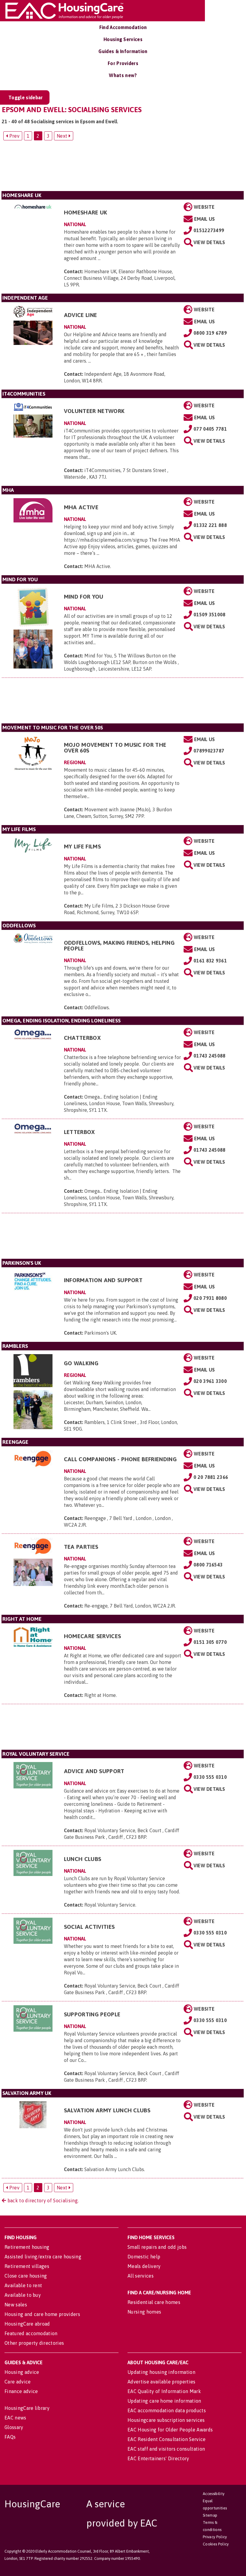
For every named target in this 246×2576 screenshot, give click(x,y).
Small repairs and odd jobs (157, 2247)
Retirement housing (27, 2247)
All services (141, 2276)
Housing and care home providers (42, 2314)
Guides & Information (123, 51)
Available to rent (23, 2285)
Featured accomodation (31, 2333)
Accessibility (214, 2494)
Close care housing (26, 2276)
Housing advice (22, 2372)
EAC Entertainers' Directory (158, 2458)
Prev (14, 136)
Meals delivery (144, 2266)
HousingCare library (27, 2408)
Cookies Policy (216, 2544)
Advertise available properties (162, 2382)
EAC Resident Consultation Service (167, 2439)
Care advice (18, 2382)
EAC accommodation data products (167, 2410)
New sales (16, 2305)
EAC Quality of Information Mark (164, 2391)
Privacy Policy (215, 2537)
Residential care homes (154, 2302)
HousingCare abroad (27, 2324)
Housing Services (123, 39)
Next (63, 136)
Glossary (14, 2427)
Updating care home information (164, 2401)
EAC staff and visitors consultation (166, 2449)
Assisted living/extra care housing (43, 2257)
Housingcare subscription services (166, 2420)
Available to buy (23, 2295)
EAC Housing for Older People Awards (170, 2430)
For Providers (123, 63)
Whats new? (123, 75)
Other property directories (34, 2343)
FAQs (10, 2437)
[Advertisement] (123, 168)
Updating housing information (161, 2372)
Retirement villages (27, 2266)
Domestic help (144, 2257)
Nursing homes (144, 2312)
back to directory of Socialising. (42, 2201)
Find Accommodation (123, 27)
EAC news (15, 2418)
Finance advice (21, 2391)
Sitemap (210, 2515)
